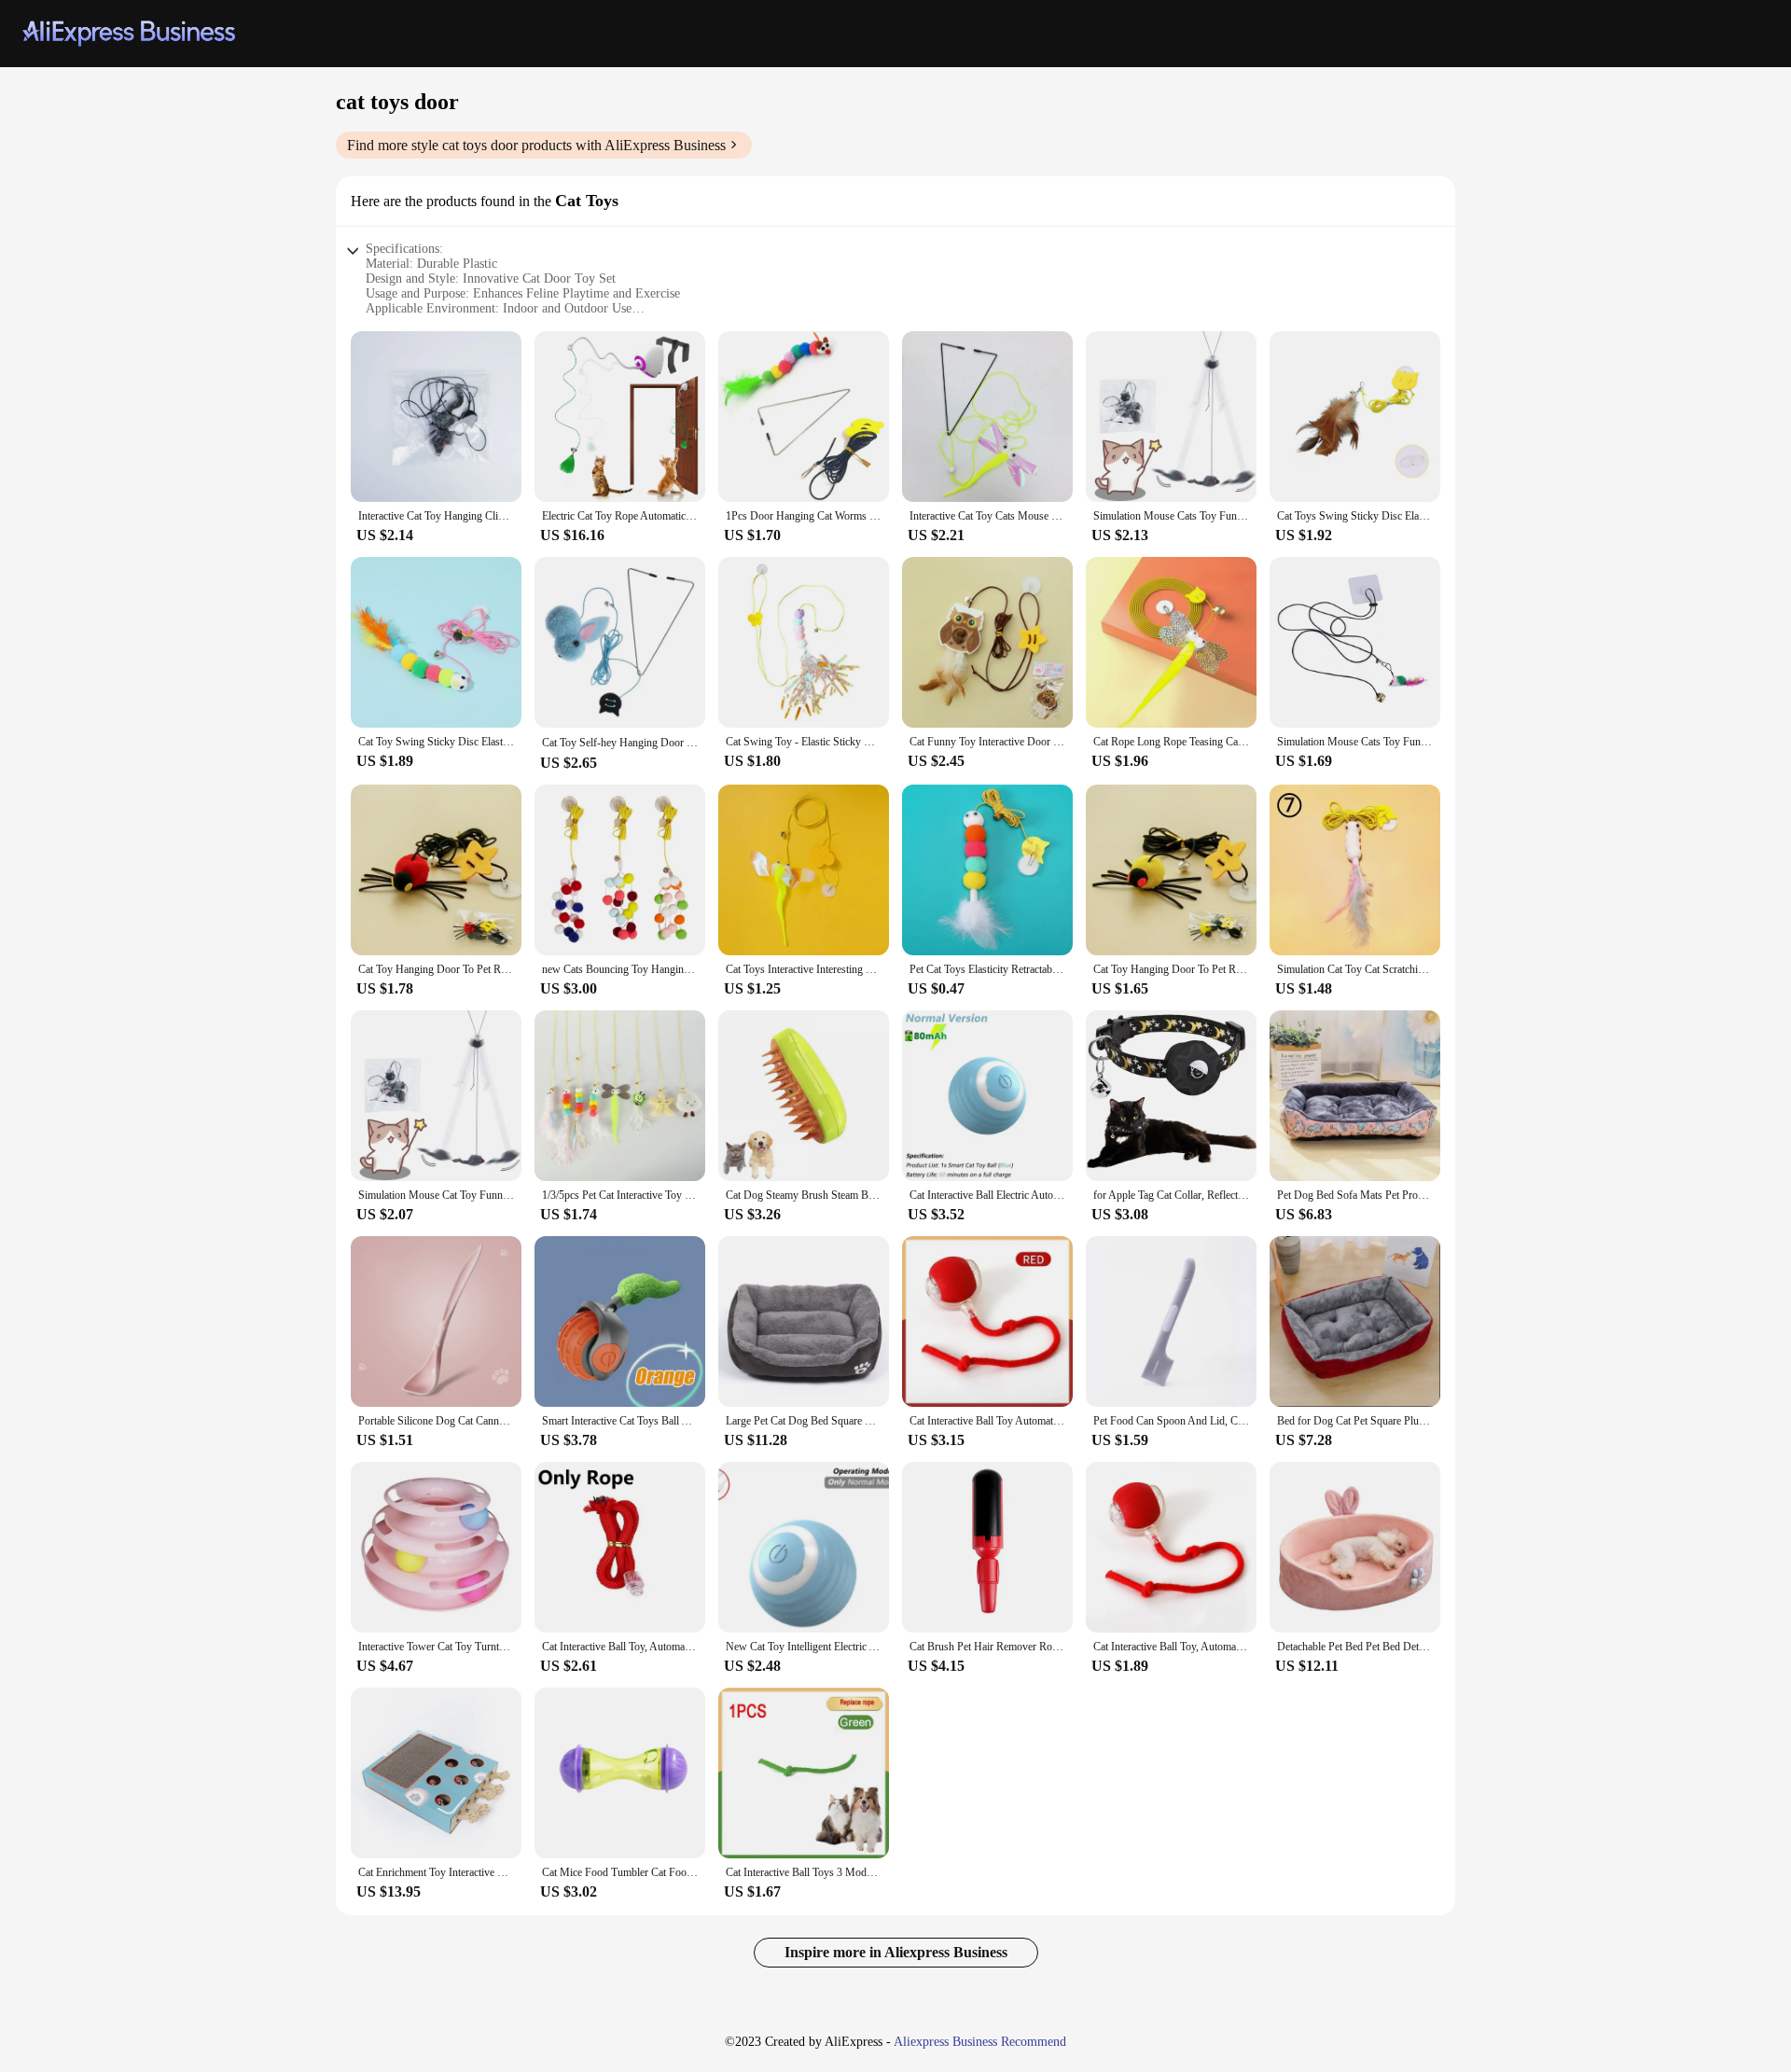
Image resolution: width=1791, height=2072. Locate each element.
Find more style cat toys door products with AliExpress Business (536, 145)
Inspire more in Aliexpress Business (896, 1952)
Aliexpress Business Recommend (980, 2042)
